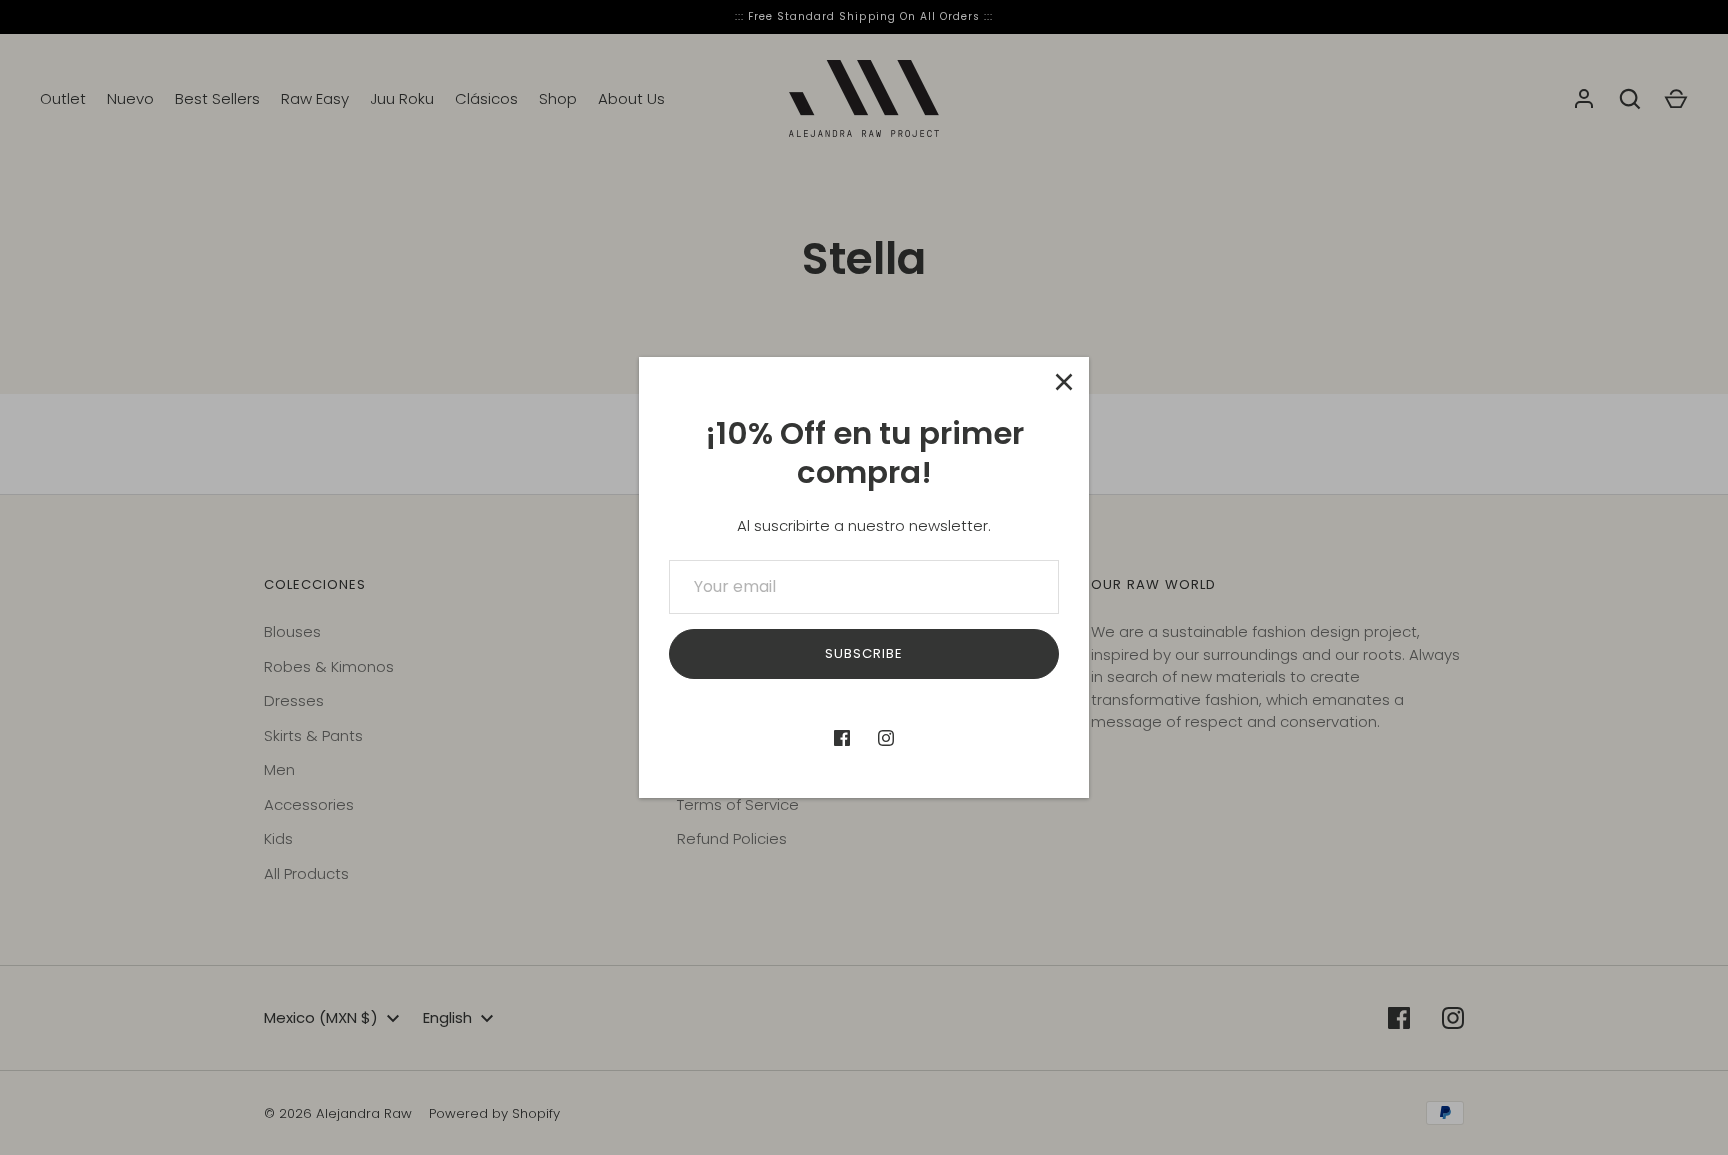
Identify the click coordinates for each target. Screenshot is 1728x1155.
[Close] (1064, 382)
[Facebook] (842, 738)
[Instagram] (886, 738)
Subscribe (864, 653)
